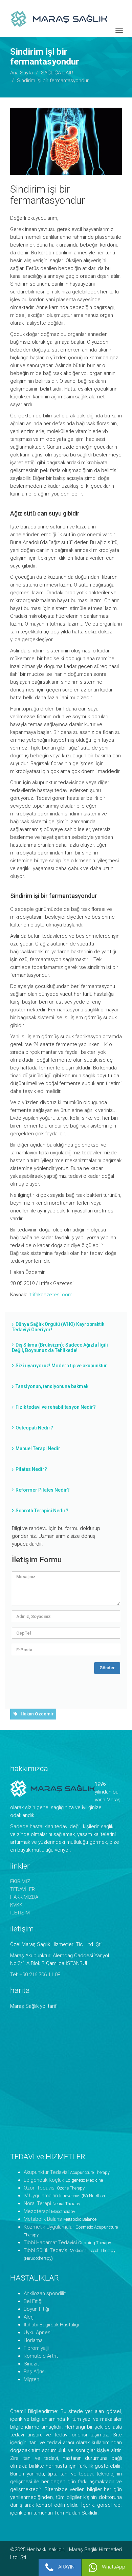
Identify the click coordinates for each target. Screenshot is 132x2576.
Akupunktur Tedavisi (46, 2172)
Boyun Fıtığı (36, 2309)
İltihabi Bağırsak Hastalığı (51, 2325)
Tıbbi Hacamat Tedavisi (50, 2242)
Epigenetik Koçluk (44, 2180)
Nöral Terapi (37, 2203)
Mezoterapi (37, 2211)
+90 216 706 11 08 (40, 1975)
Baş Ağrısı (35, 2372)
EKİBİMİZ (20, 1881)
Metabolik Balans (43, 2219)
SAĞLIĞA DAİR (57, 73)
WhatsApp (113, 2567)
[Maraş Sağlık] (71, 18)
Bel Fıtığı (33, 2301)
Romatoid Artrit (41, 2356)
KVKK (16, 1905)
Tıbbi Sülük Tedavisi (46, 2250)
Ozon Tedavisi (40, 2188)
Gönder (107, 1668)
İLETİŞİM (20, 1913)
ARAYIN (66, 2567)
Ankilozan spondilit (45, 2293)
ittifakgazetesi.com (50, 1295)
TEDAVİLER (23, 1889)
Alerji (29, 2317)
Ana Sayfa (21, 73)
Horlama (33, 2340)
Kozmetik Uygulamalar (49, 2227)
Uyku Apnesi (38, 2332)
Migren (31, 2379)
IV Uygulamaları (41, 2196)
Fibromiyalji (36, 2348)
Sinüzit (31, 2364)
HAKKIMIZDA (24, 1897)
